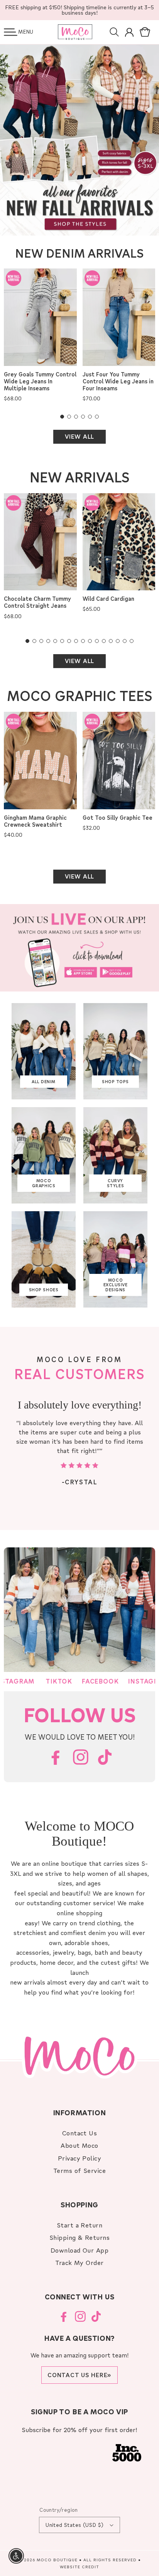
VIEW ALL (79, 436)
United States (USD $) (74, 2525)
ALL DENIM (44, 1082)
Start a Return (80, 2225)
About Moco (79, 2145)
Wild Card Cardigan (108, 599)
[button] (11, 32)
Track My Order (79, 2262)
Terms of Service (80, 2170)
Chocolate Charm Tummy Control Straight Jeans (37, 602)
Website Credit (79, 2567)
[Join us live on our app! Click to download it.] (79, 948)
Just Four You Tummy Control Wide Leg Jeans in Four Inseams (118, 381)
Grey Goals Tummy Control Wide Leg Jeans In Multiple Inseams (40, 381)
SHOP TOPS (115, 1082)
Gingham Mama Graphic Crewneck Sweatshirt (35, 821)
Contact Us (80, 2133)
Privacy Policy (80, 2158)
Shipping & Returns (80, 2237)
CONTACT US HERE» (79, 2375)
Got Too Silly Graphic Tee (118, 818)
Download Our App (80, 2250)
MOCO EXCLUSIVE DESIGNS (116, 1285)
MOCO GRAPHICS (44, 1183)
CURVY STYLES (115, 1183)
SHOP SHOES (44, 1290)
